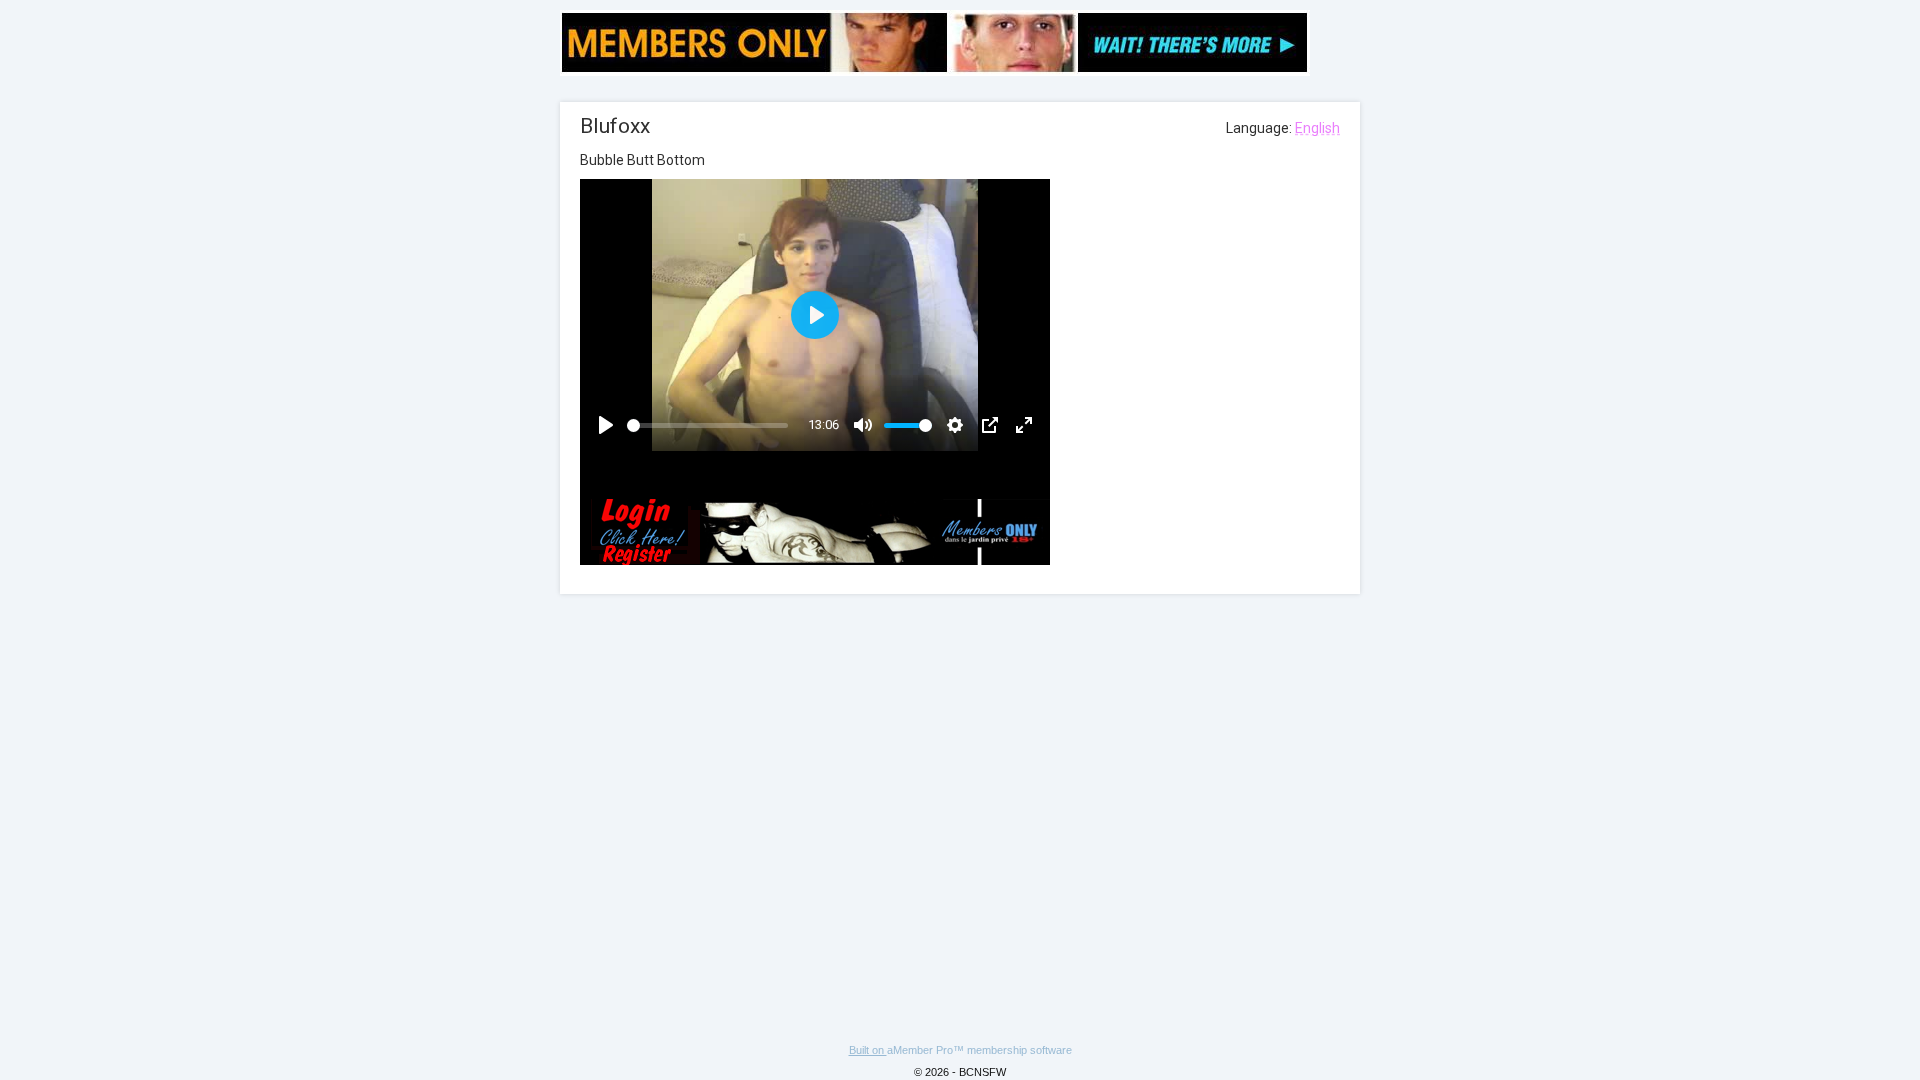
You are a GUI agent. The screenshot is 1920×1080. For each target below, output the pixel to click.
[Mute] (863, 425)
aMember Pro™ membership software (979, 1050)
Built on (868, 1050)
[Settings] (955, 425)
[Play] (606, 425)
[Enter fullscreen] (1024, 425)
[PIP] (990, 425)
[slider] (707, 425)
